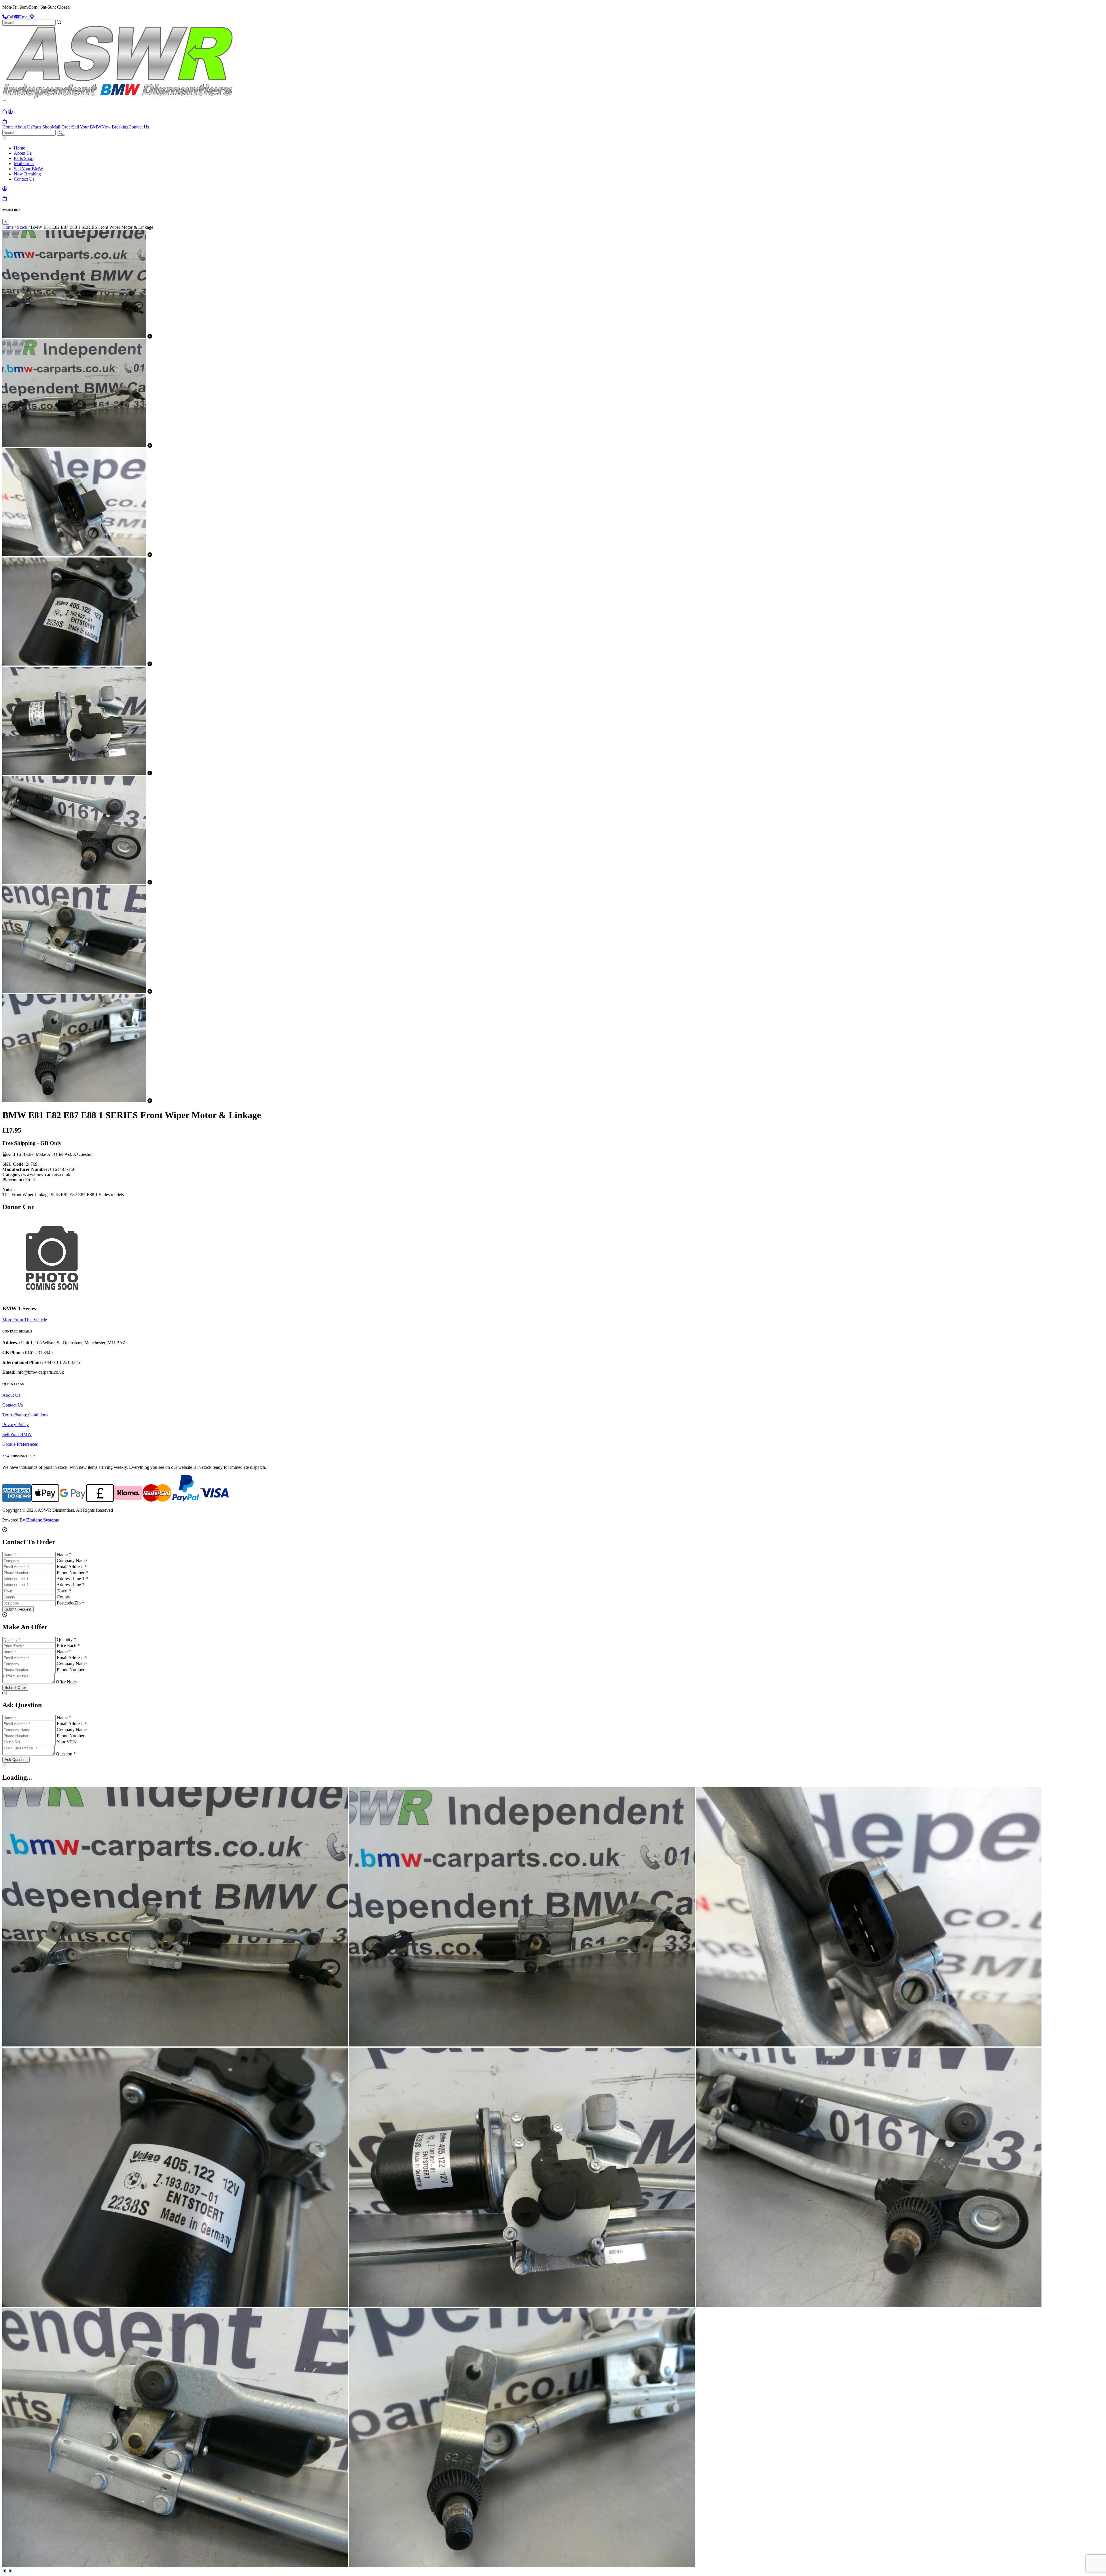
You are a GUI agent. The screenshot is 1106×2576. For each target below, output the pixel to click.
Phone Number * (72, 1573)
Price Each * (68, 1646)
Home (8, 127)
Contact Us (139, 127)
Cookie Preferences (20, 1444)
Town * (64, 1591)
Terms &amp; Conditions (25, 1415)
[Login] (10, 112)
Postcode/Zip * (70, 1603)
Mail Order (62, 127)
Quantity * (66, 1639)
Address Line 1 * (72, 1579)
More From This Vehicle (25, 1320)
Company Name (72, 1561)
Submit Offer (15, 1688)
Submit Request (18, 1609)
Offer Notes (67, 1682)
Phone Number (71, 1670)
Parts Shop (42, 127)
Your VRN (67, 1742)
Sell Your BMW (87, 127)
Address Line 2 (70, 1585)
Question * (66, 1754)
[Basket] (5, 122)
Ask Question (16, 1760)
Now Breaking (115, 127)
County (64, 1597)
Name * (64, 1555)
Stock (22, 227)
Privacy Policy (16, 1425)
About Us (23, 127)
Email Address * (72, 1567)
